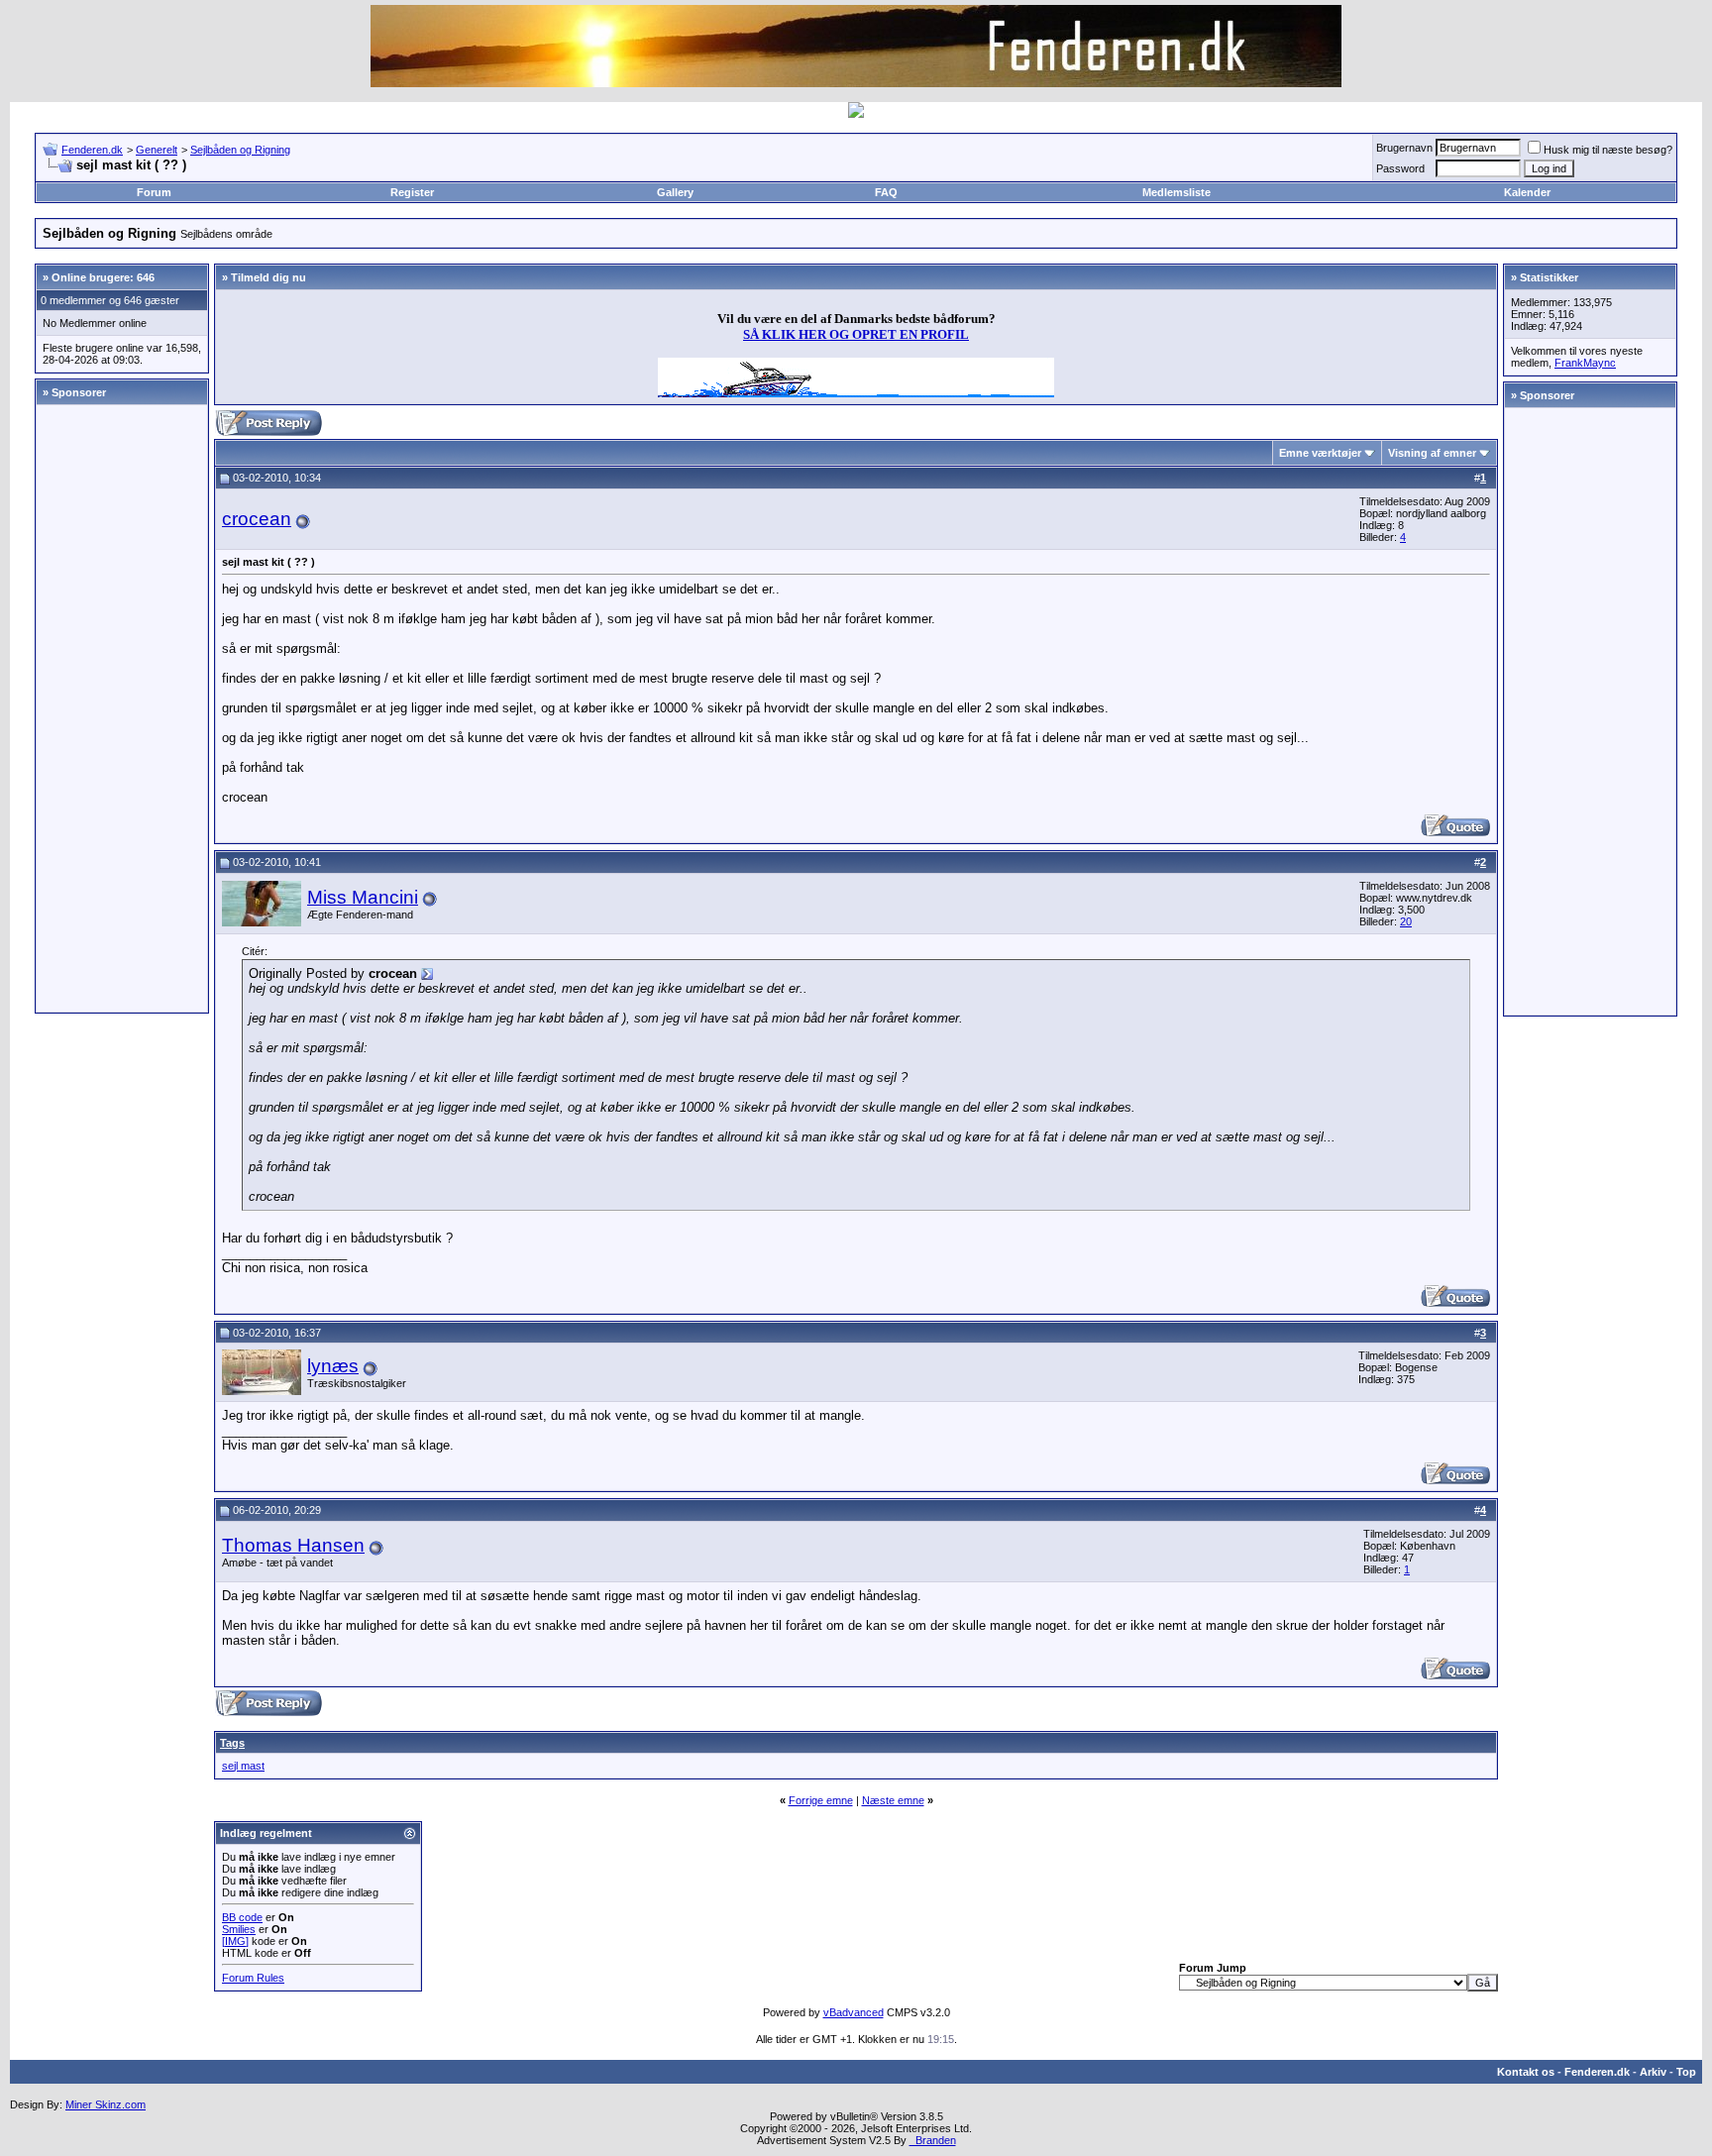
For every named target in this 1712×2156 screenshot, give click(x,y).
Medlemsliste (1177, 192)
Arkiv (1653, 2072)
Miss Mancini (363, 897)
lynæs (333, 1366)
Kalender (1527, 192)
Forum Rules (253, 1978)
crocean (257, 519)
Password (1400, 168)
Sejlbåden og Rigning (240, 150)
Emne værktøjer (1320, 453)
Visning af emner (1432, 453)
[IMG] (235, 1941)
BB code (242, 1917)
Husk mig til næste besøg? (1608, 150)
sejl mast (243, 1766)
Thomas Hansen (293, 1545)
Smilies (239, 1929)
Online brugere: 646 (103, 277)
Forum (154, 192)
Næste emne (893, 1800)
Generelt (157, 150)
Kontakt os (1526, 2072)
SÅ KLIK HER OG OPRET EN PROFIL (856, 334)
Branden (933, 2140)
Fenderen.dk (92, 150)
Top (1686, 2072)
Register (412, 192)
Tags (232, 1743)
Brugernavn (1404, 148)
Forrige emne (821, 1800)
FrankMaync (1585, 363)
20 (1406, 921)
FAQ (886, 192)
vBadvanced (854, 2012)
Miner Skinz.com (106, 2104)
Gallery (675, 192)
